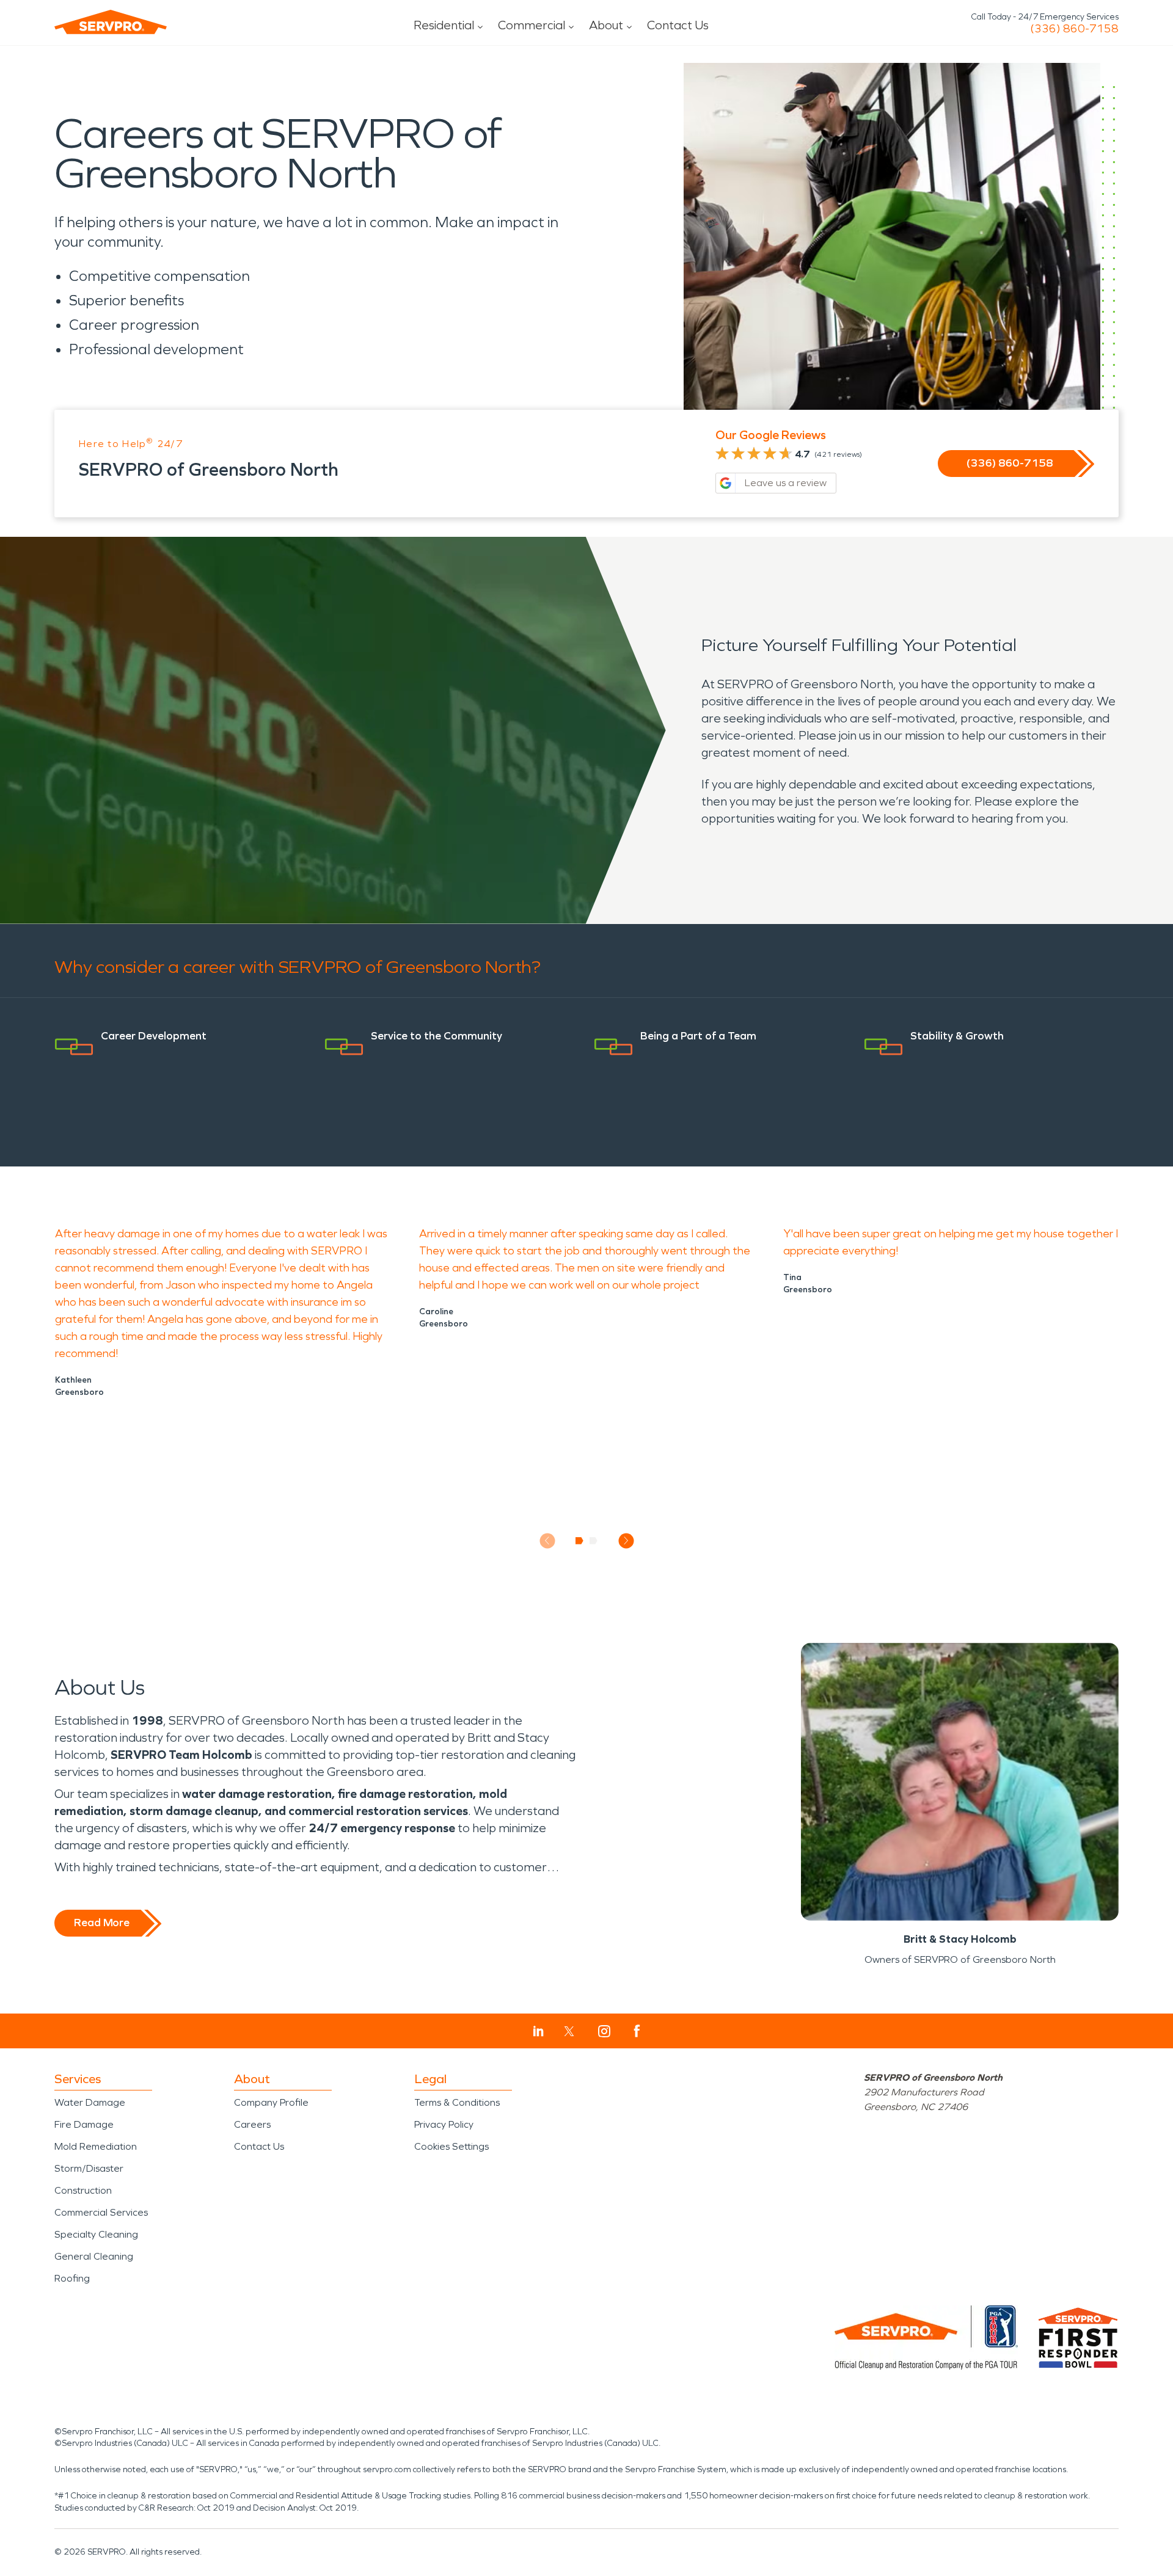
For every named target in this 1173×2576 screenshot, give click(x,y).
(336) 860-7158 (1074, 29)
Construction (83, 2190)
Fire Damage (84, 2124)
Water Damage (90, 2102)
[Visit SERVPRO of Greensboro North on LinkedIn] (539, 2031)
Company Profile (271, 2102)
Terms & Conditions (457, 2102)
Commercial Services (101, 2212)
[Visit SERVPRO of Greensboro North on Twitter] (569, 2031)
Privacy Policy (444, 2124)
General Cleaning (94, 2256)
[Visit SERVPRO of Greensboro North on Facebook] (637, 2031)
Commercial (532, 25)
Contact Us (678, 25)
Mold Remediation (96, 2146)
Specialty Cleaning (96, 2234)
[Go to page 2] (594, 1541)
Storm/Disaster (89, 2168)
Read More (102, 1923)
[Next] (626, 1541)
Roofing (72, 2278)
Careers (252, 2124)
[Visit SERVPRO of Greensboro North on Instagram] (604, 2031)
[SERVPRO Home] (111, 22)
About (606, 25)
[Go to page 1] (579, 1541)
